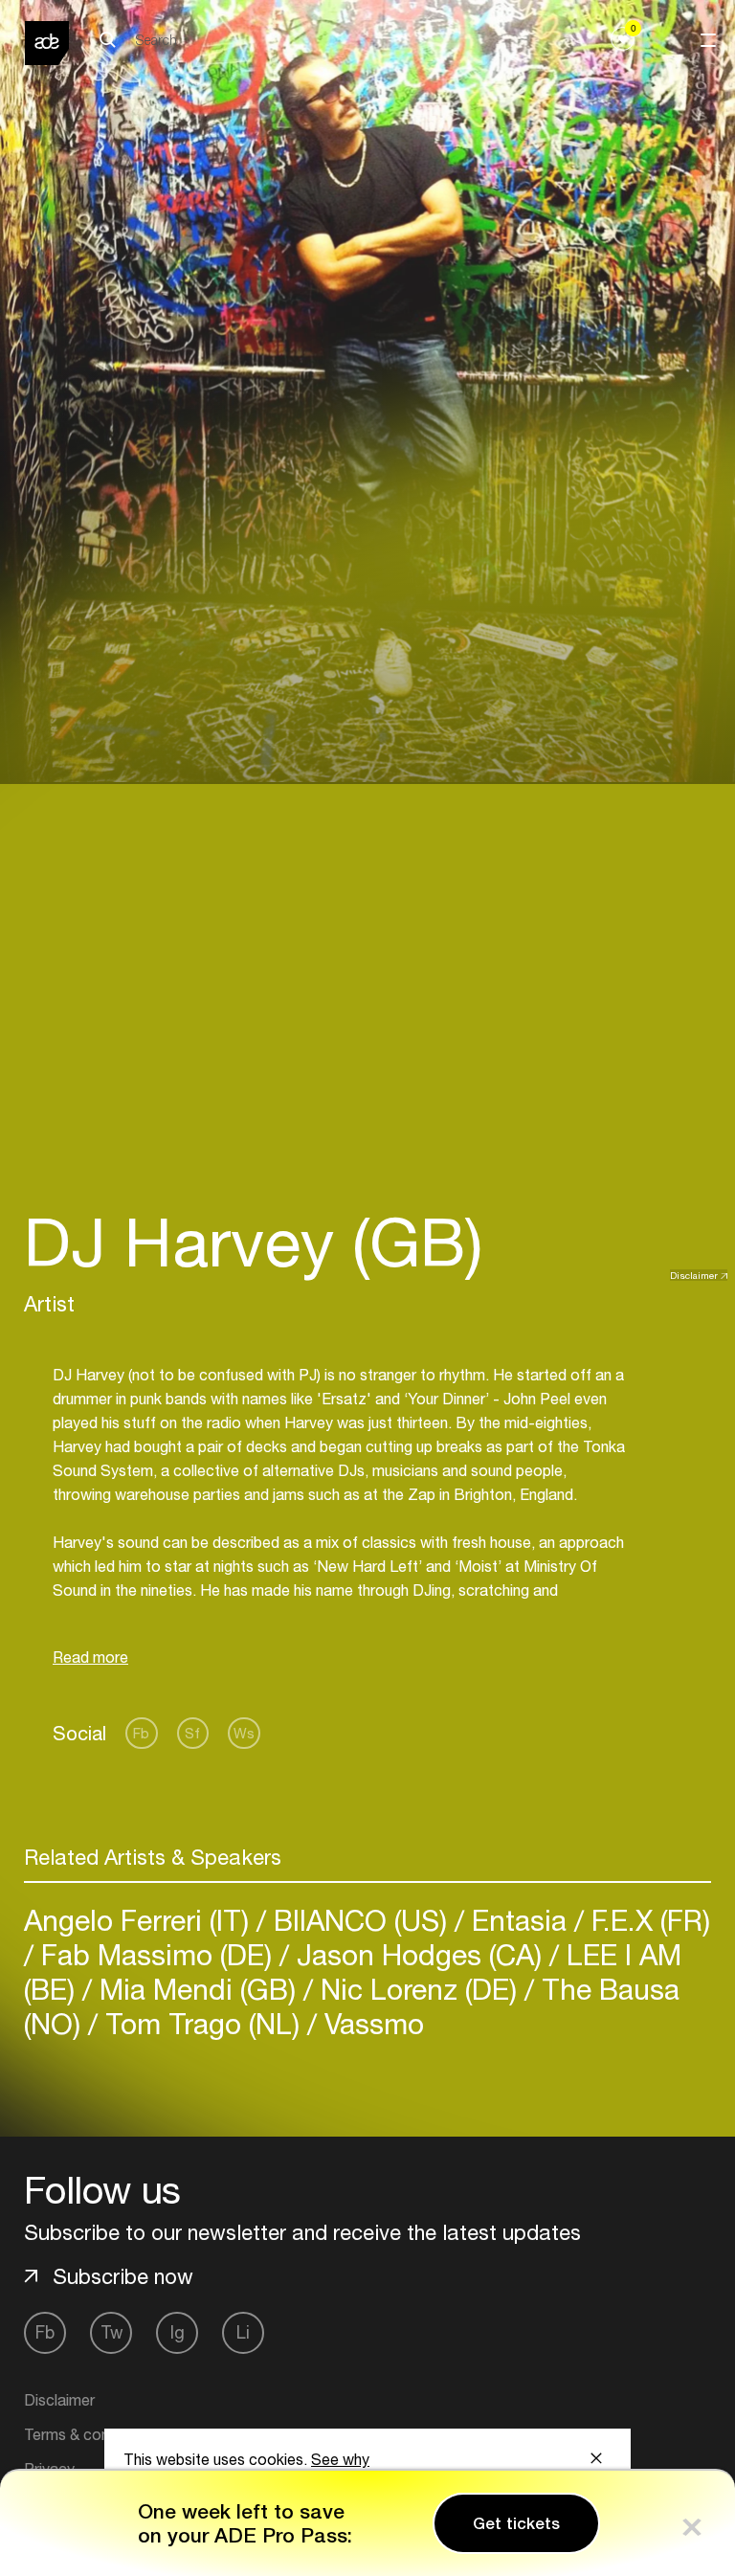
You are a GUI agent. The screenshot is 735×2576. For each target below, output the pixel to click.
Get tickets (516, 2523)
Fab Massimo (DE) (156, 1954)
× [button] (692, 2523)
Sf (192, 1733)
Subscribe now (123, 2276)
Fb (141, 1733)
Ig (178, 2332)
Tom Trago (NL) (202, 2023)
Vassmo (370, 2023)
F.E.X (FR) (647, 1920)
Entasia (519, 1920)
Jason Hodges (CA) (419, 1954)
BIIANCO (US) (360, 1920)
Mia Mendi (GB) (198, 1989)
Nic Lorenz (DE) (419, 1989)
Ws (244, 1733)
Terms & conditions (89, 2434)
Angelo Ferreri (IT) (140, 1920)
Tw (111, 2332)
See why (340, 2459)
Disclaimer (694, 1275)
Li (243, 2332)
